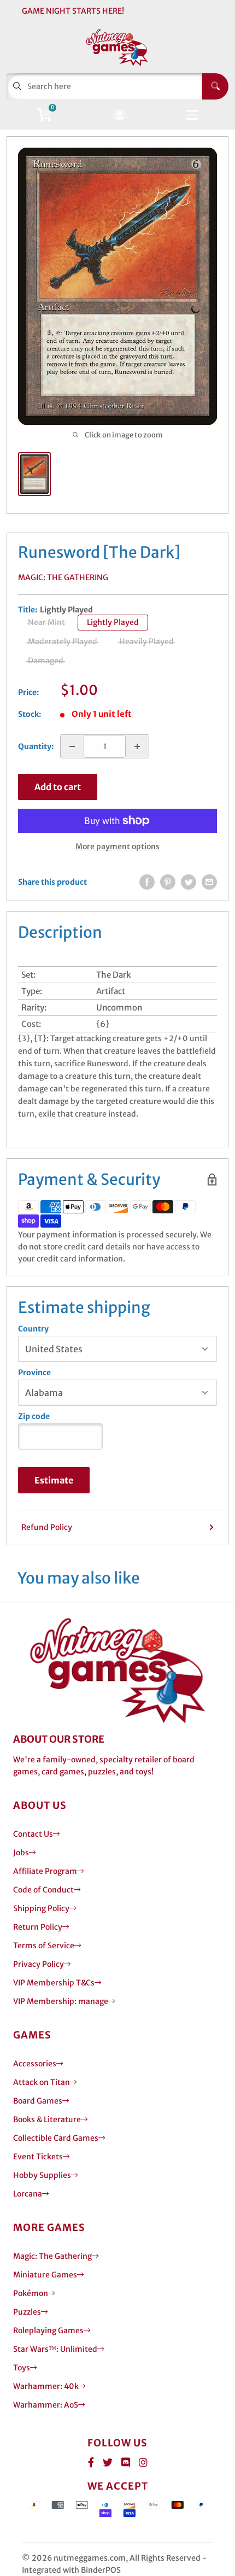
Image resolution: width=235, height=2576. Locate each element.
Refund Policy (47, 1527)
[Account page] (119, 116)
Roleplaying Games (48, 2330)
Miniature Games (45, 2275)
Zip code (34, 1416)
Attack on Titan (42, 2082)
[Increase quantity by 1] (137, 746)
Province (34, 1372)
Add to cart (58, 787)
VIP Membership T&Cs (54, 1983)
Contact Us (33, 1834)
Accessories (35, 2064)
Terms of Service (44, 1946)
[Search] (215, 86)
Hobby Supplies (42, 2175)
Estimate (54, 1480)
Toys (22, 2368)
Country (33, 1329)
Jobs (21, 1853)
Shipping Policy (41, 1908)
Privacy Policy (39, 1964)
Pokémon (31, 2293)
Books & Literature (47, 2119)
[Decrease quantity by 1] (72, 746)
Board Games (38, 2101)
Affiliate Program (45, 1871)
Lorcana (28, 2194)
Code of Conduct (43, 1890)
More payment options (117, 846)
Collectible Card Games (56, 2138)
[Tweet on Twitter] (189, 882)
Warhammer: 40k (46, 2386)
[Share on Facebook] (147, 882)
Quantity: (36, 746)
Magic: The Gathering (63, 577)
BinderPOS (101, 2570)
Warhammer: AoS (46, 2405)
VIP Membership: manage (61, 2001)
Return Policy (38, 1927)
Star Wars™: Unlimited (55, 2349)
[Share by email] (209, 882)
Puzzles (27, 2312)
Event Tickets (38, 2157)
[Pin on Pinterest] (168, 882)
